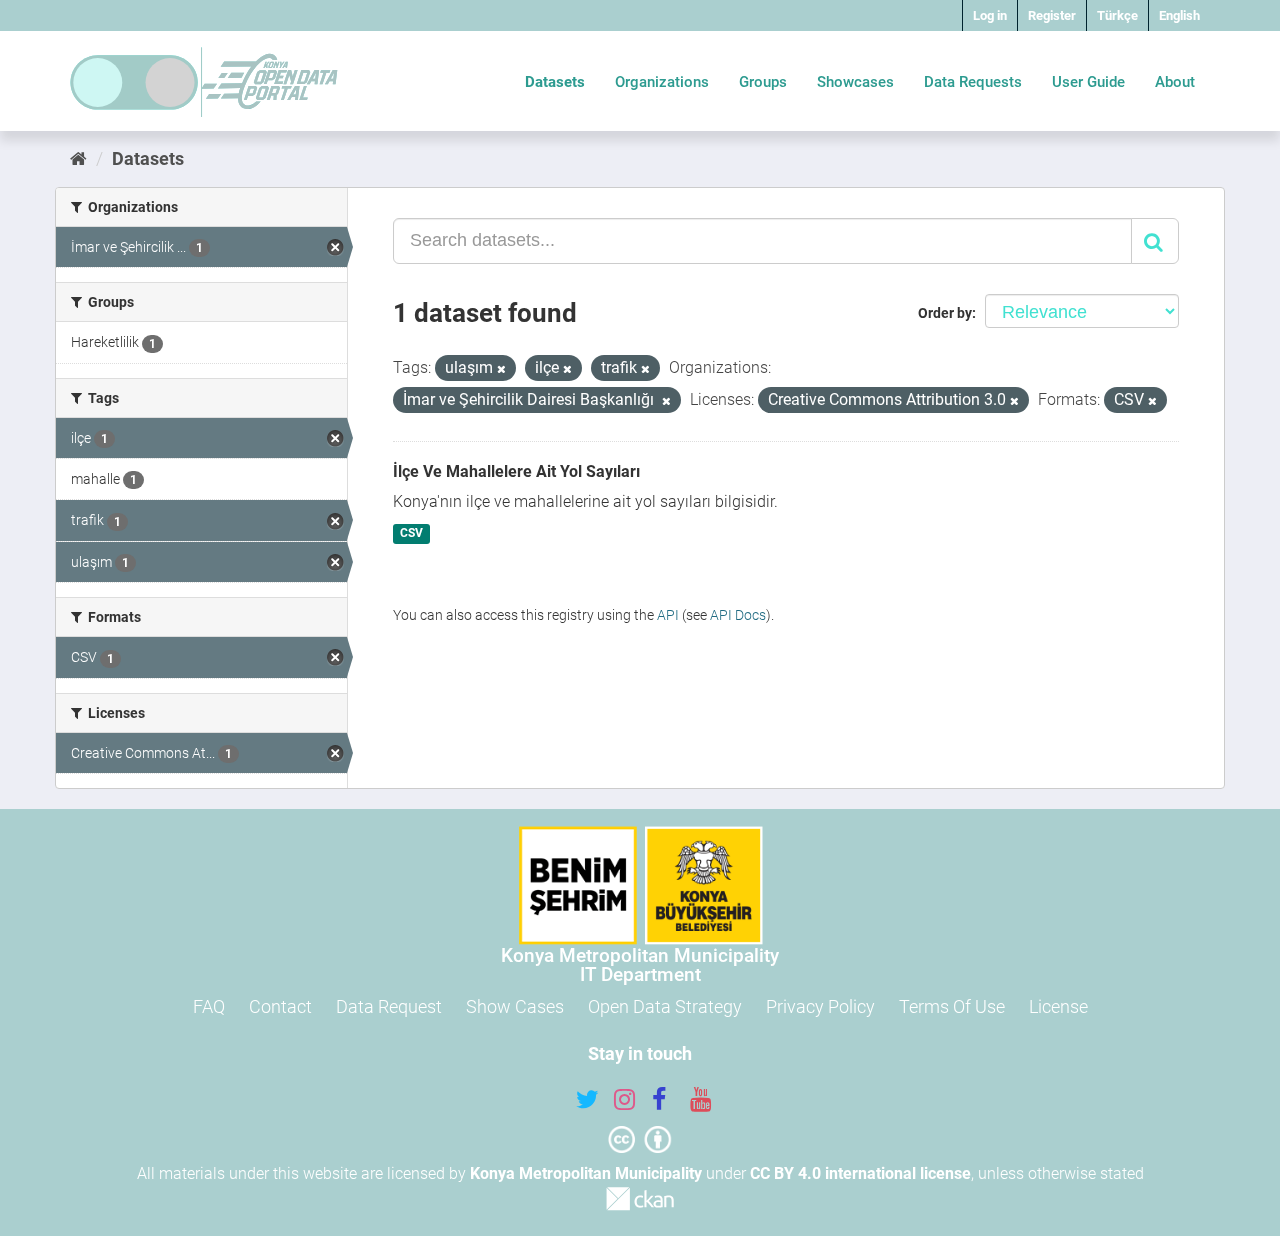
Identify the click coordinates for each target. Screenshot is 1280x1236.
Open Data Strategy (665, 1006)
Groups (763, 82)
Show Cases (515, 1006)
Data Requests (973, 82)
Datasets (555, 82)
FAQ (209, 1006)
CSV (411, 534)
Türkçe (1117, 15)
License (1058, 1006)
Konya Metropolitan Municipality (586, 1173)
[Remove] (501, 369)
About (1175, 82)
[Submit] (1155, 241)
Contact (280, 1006)
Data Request (389, 1006)
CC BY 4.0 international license (860, 1173)
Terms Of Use (952, 1006)
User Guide (1088, 82)
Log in (990, 15)
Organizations (662, 82)
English (1179, 15)
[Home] (78, 158)
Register (1052, 15)
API (668, 615)
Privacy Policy (820, 1006)
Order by (945, 313)
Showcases (855, 82)
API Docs (738, 615)
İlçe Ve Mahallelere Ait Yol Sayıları (516, 471)
